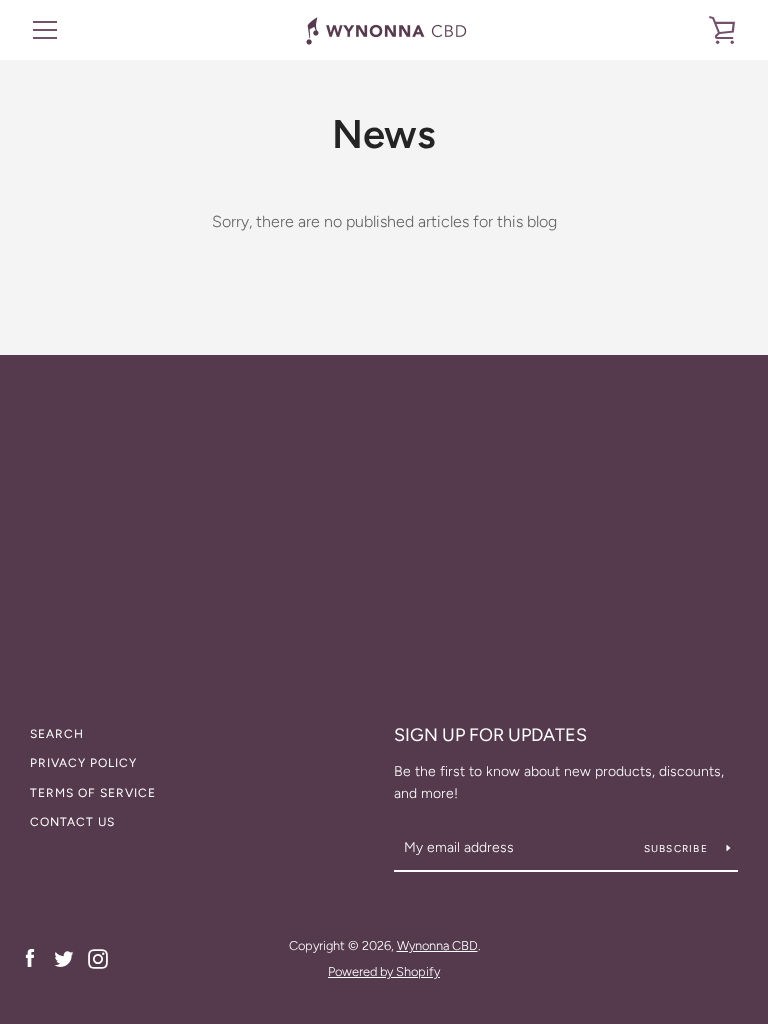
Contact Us (72, 822)
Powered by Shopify (384, 971)
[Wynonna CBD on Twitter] (64, 957)
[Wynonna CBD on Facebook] (30, 957)
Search (57, 734)
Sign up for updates (490, 735)
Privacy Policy (83, 763)
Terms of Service (93, 793)
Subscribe (678, 848)
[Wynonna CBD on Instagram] (98, 957)
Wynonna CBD (437, 945)
